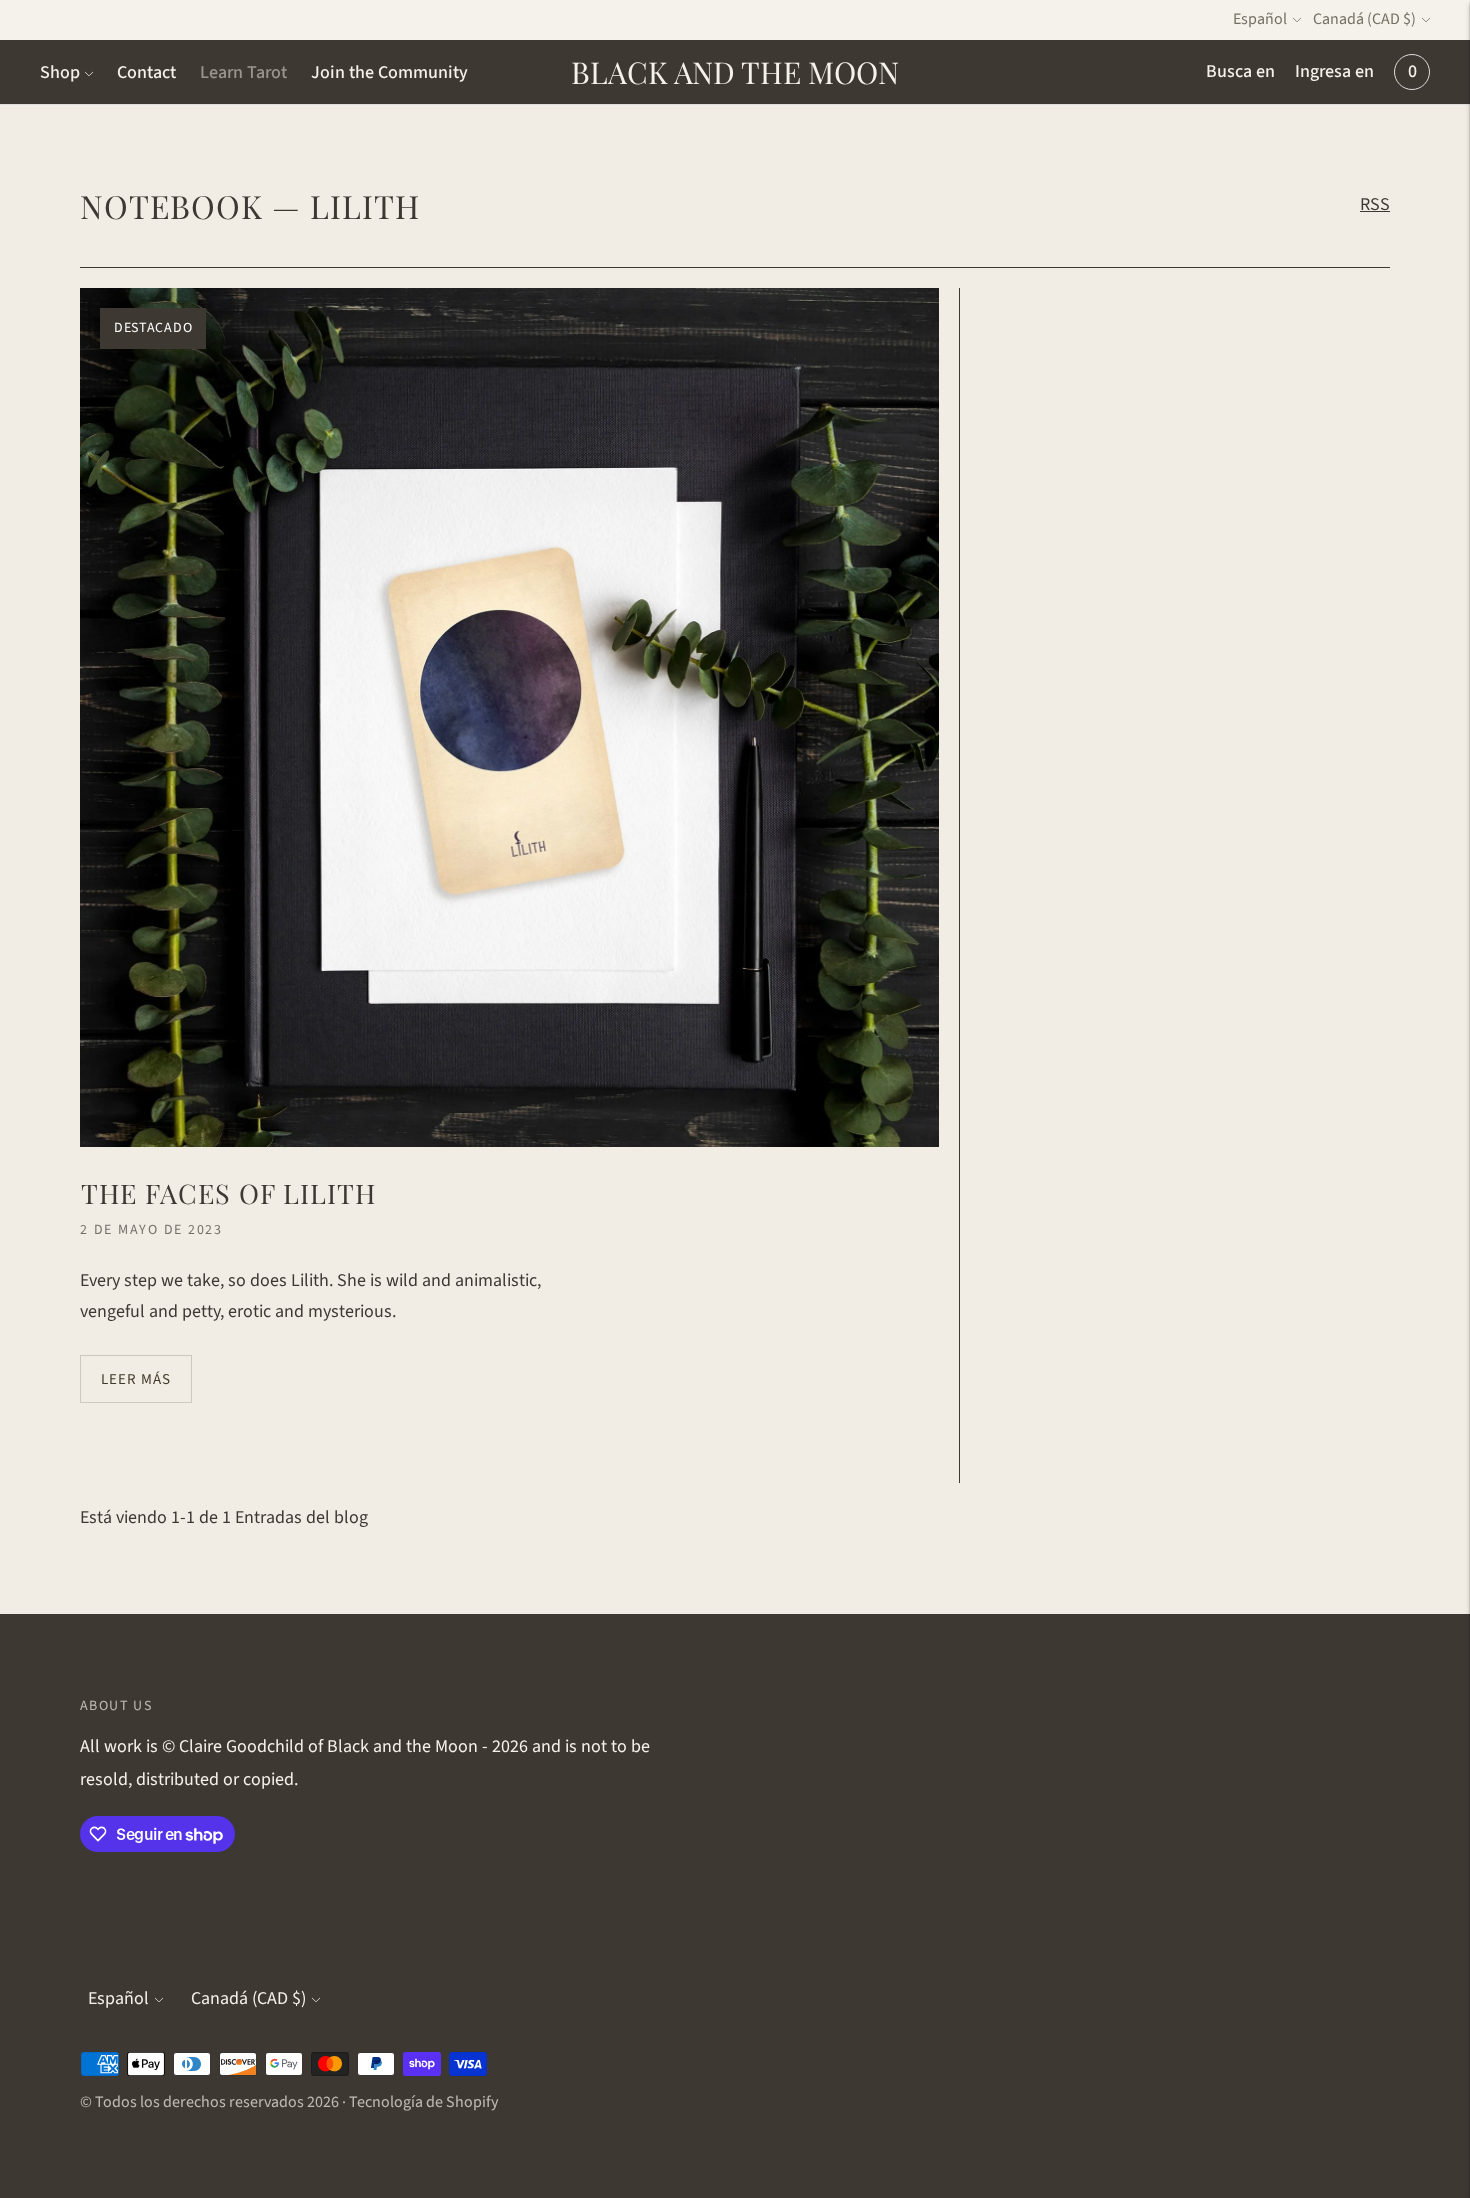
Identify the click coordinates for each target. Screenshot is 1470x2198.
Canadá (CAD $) (1364, 19)
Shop (60, 72)
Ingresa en (1334, 71)
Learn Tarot (243, 72)
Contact (146, 72)
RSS (1375, 204)
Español (1260, 19)
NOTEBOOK (171, 205)
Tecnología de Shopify (423, 2102)
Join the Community (389, 72)
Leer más (136, 1379)
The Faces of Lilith (228, 1193)
